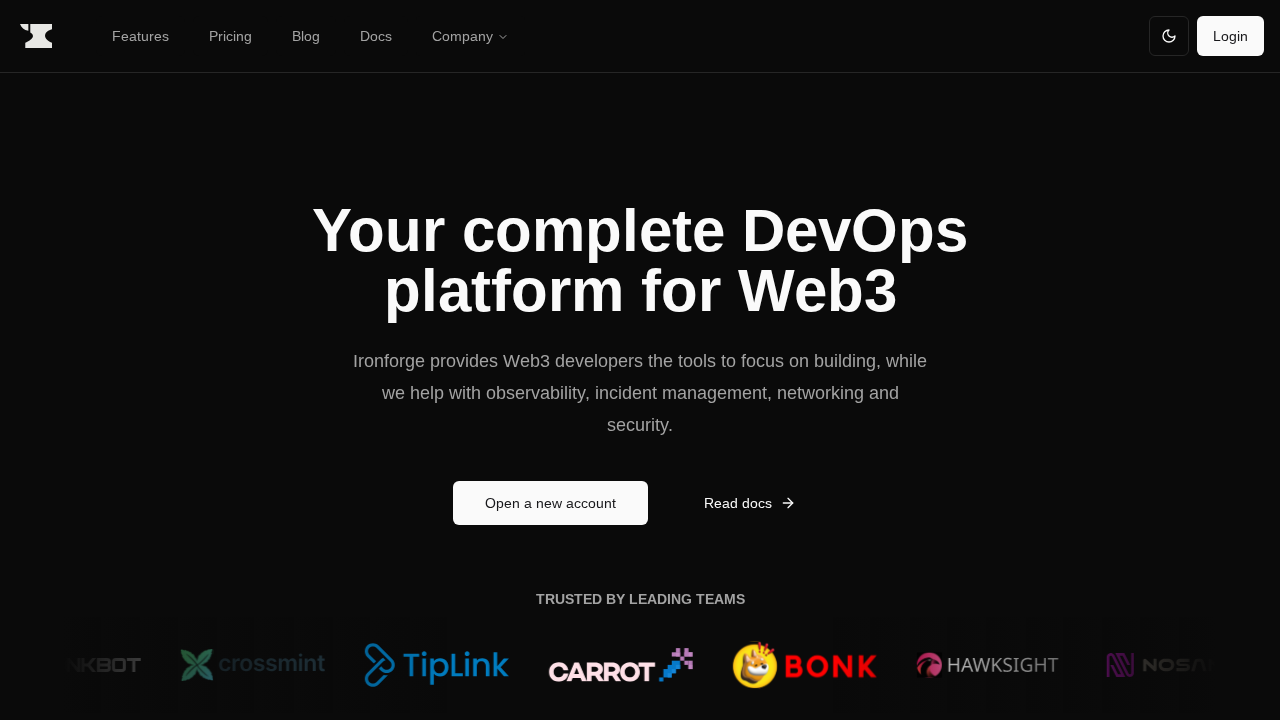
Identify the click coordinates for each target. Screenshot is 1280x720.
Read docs (738, 503)
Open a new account (550, 503)
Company (462, 36)
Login (1230, 36)
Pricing (230, 36)
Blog (306, 36)
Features (140, 36)
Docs (376, 36)
